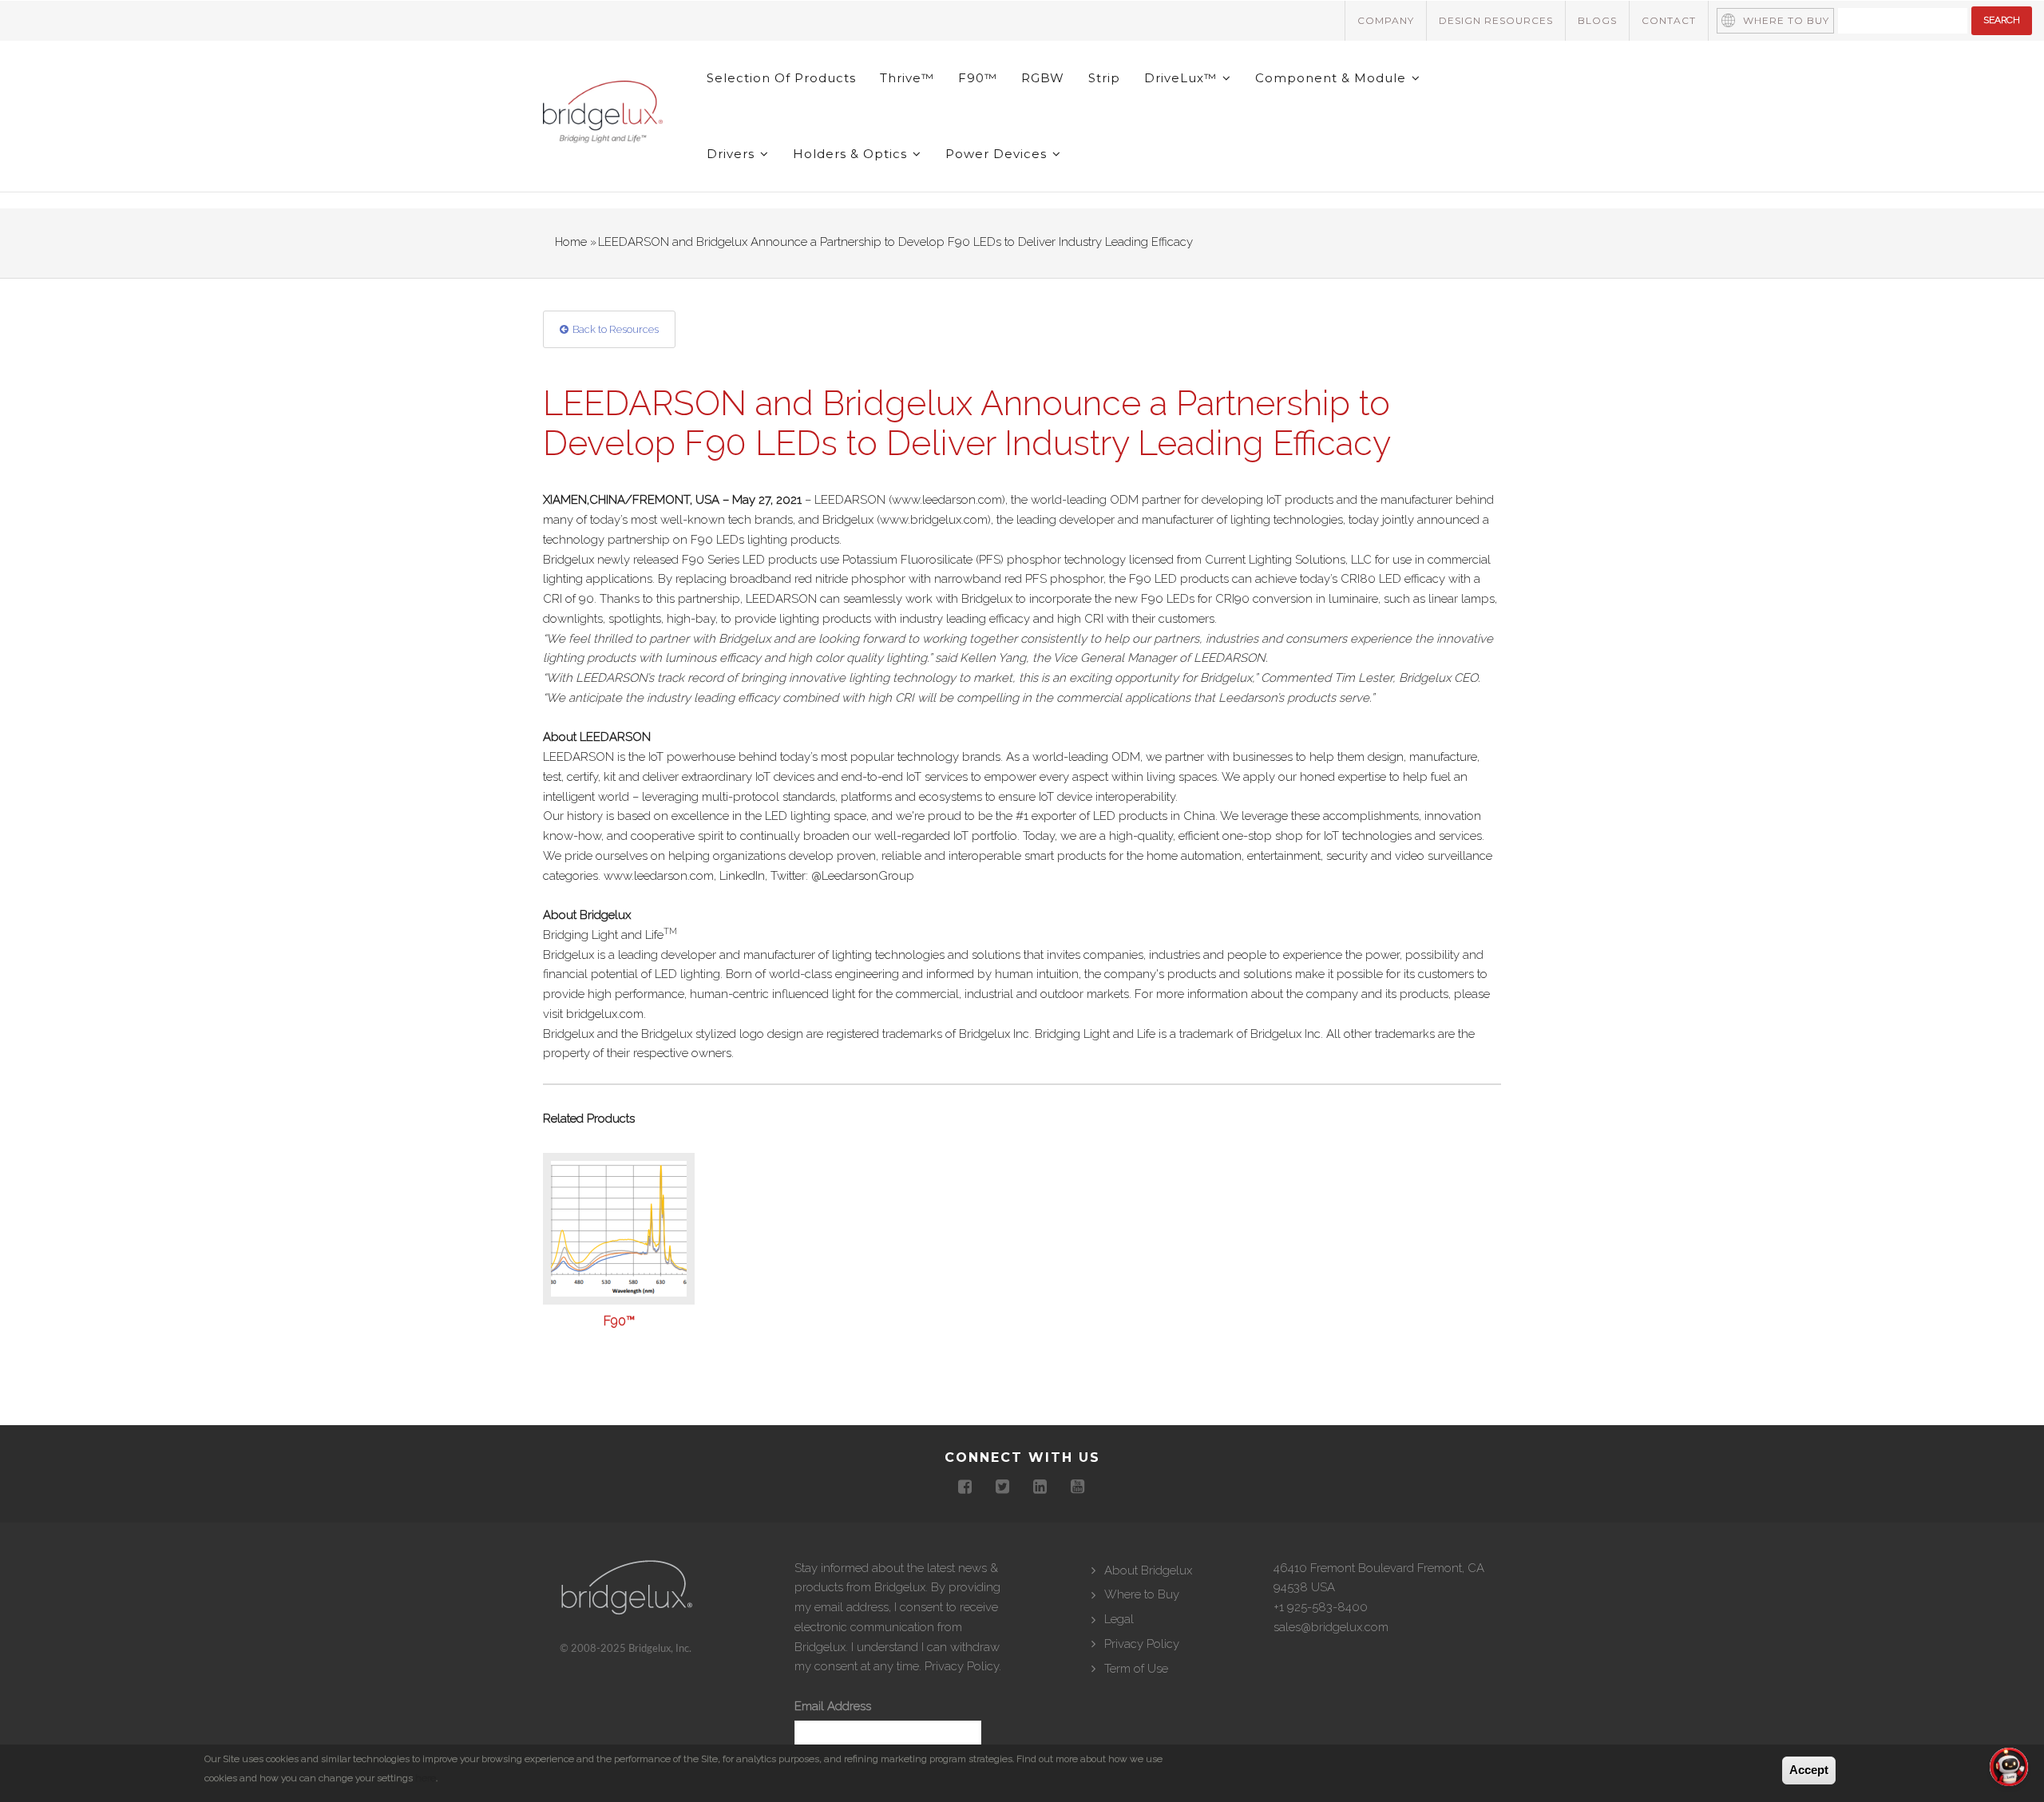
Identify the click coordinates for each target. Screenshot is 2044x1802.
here (426, 1778)
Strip (1104, 78)
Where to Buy (1786, 20)
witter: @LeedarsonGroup (846, 876)
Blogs (1597, 20)
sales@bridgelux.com (1331, 1627)
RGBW (1043, 78)
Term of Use (1136, 1669)
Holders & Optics (852, 154)
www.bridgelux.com (934, 520)
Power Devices (998, 154)
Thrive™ (907, 78)
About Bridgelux (1148, 1570)
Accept (1809, 1770)
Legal (1119, 1619)
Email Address (833, 1706)
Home (571, 242)
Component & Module (1333, 78)
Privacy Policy (962, 1666)
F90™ (978, 78)
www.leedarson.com (947, 500)
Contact (1669, 20)
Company (1386, 20)
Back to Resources (616, 329)
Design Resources (1496, 20)
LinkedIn (742, 876)
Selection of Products (781, 78)
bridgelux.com (605, 1014)
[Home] (603, 115)
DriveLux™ (1182, 78)
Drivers (733, 154)
